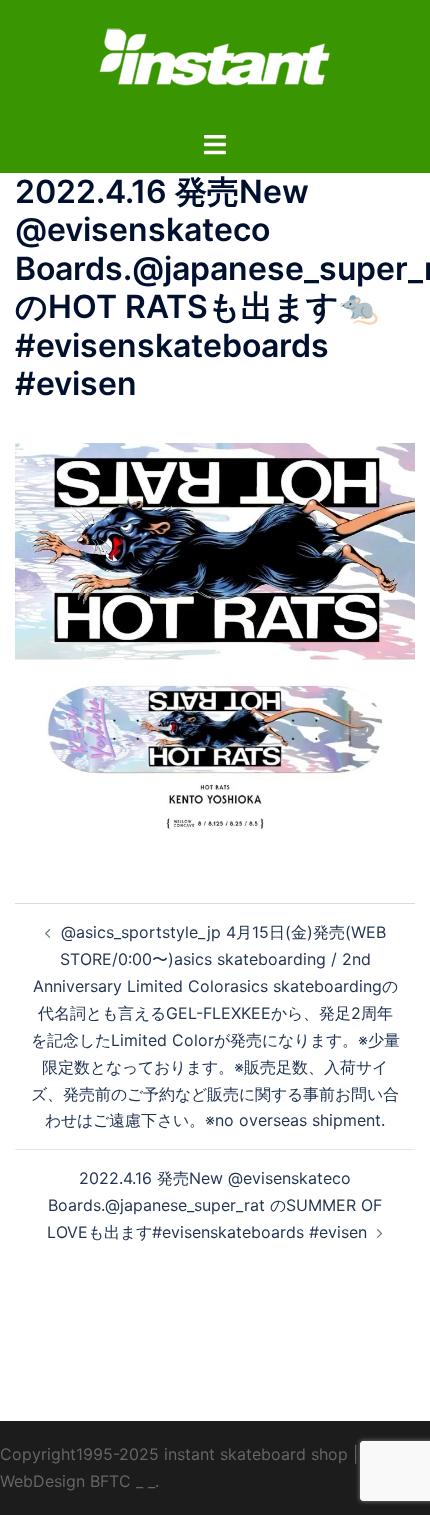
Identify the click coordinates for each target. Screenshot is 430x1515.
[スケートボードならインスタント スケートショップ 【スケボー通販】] (215, 63)
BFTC (110, 1481)
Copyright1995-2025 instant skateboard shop (174, 1454)
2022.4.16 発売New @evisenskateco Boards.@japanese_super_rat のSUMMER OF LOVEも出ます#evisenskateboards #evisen (214, 1205)
